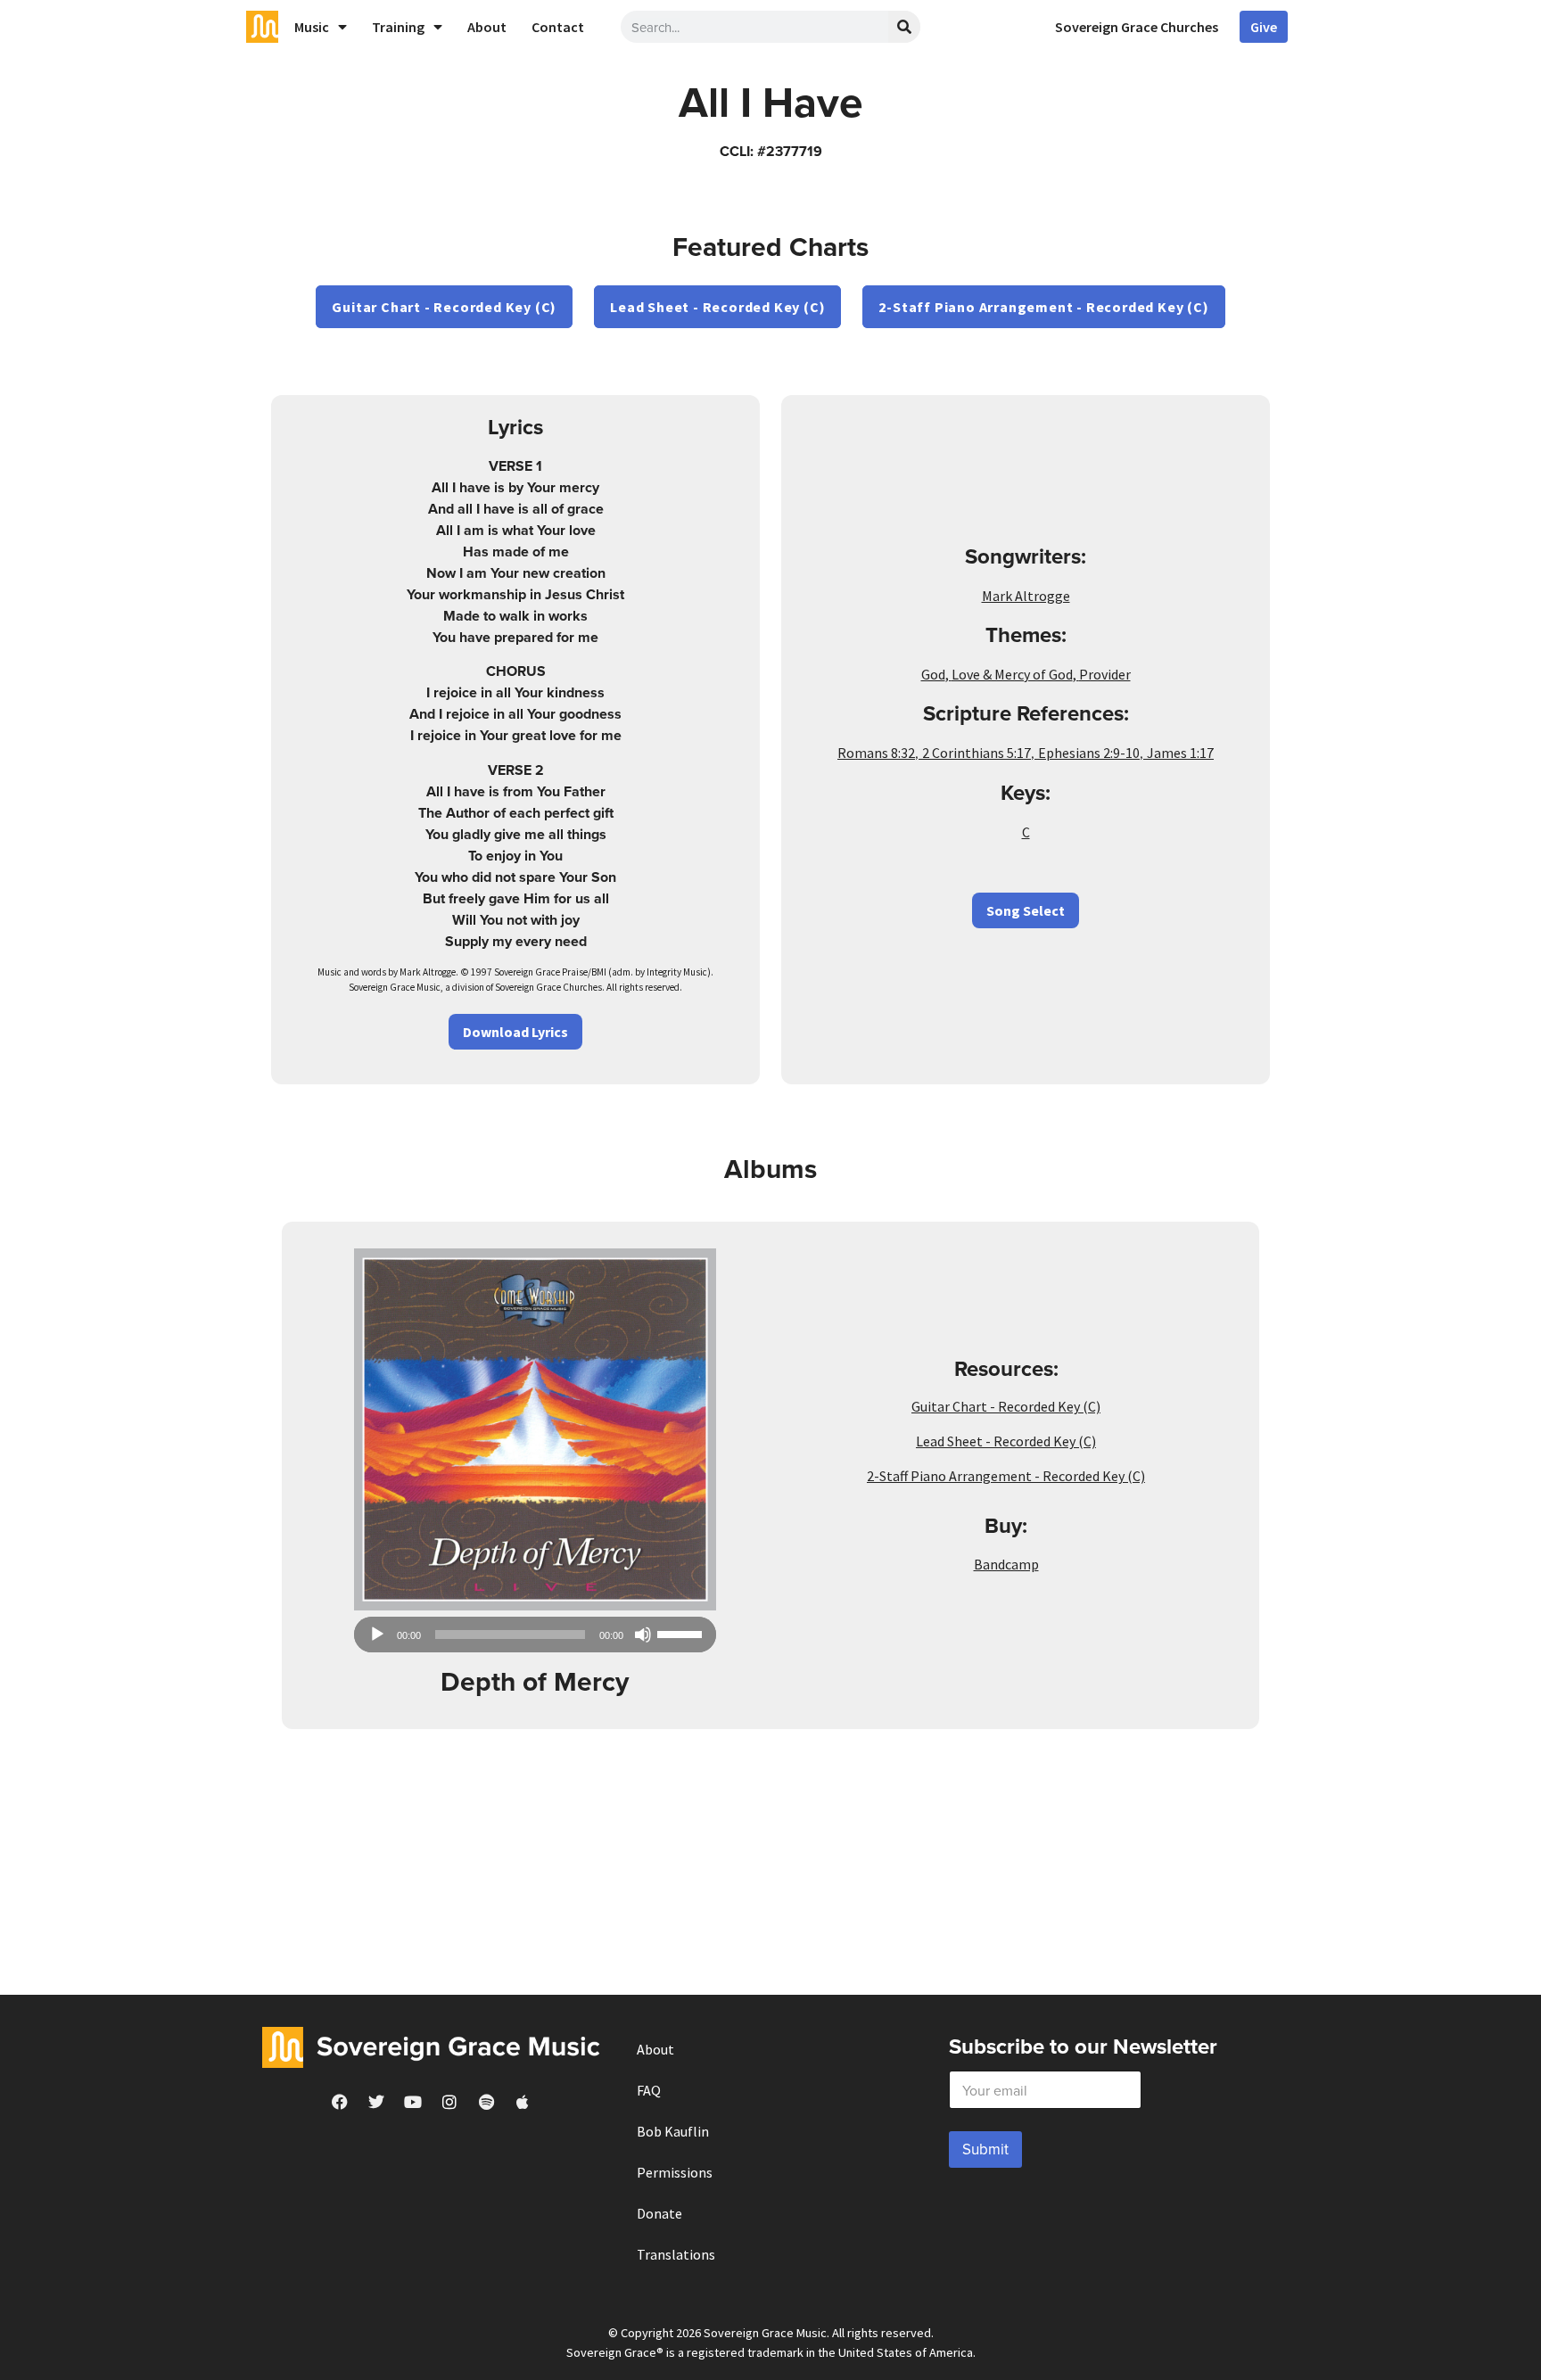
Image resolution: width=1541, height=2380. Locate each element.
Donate (659, 2213)
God (933, 674)
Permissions (675, 2172)
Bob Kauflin (673, 2131)
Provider (1105, 674)
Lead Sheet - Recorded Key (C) (717, 307)
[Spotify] (486, 2102)
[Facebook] (340, 2102)
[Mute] (643, 1635)
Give (1264, 27)
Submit (985, 2149)
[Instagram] (449, 2102)
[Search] (904, 27)
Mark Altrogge (1026, 596)
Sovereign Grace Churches (1137, 27)
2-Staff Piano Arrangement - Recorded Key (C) (1043, 307)
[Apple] (523, 2102)
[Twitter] (376, 2102)
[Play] (377, 1635)
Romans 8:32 (876, 753)
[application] (535, 1635)
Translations (676, 2254)
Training (398, 27)
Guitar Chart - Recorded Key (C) (444, 307)
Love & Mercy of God (1012, 674)
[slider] (682, 1633)
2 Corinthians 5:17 (977, 753)
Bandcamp (1006, 1564)
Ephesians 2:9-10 (1089, 753)
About (487, 27)
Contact (558, 27)
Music (312, 27)
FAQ (649, 2090)
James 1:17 (1180, 753)
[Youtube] (413, 2102)
